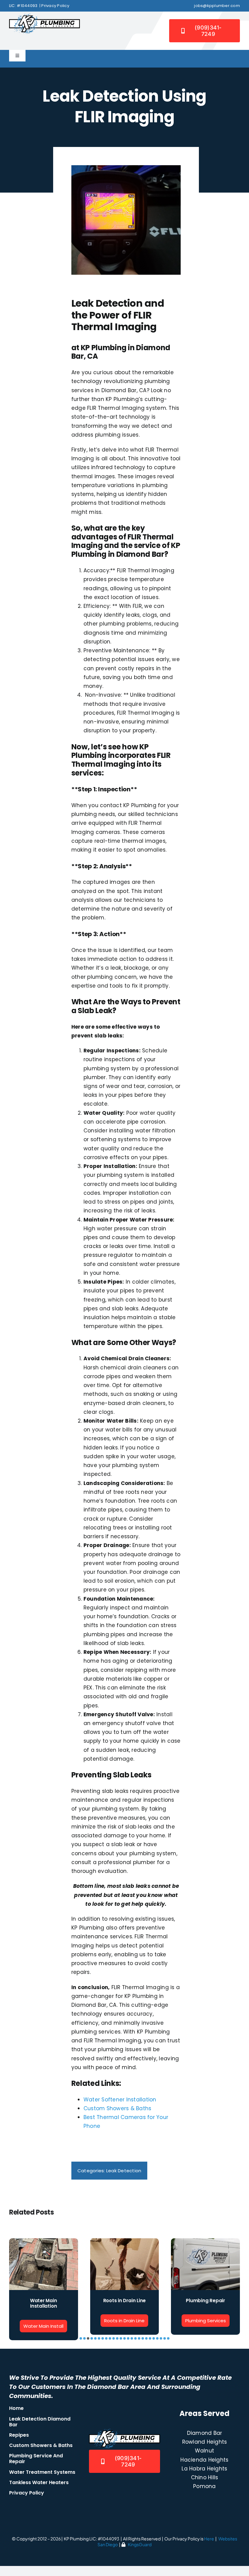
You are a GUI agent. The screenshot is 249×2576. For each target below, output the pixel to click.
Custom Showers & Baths (118, 2108)
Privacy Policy (55, 6)
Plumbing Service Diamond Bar (124, 2303)
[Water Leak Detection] (205, 2242)
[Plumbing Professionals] (44, 2242)
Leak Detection (124, 2171)
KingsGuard (140, 2552)
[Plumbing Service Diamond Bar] (125, 2242)
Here (209, 2546)
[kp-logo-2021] (44, 16)
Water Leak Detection (205, 2301)
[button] (81, 2346)
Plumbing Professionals (44, 2303)
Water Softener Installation (120, 2100)
